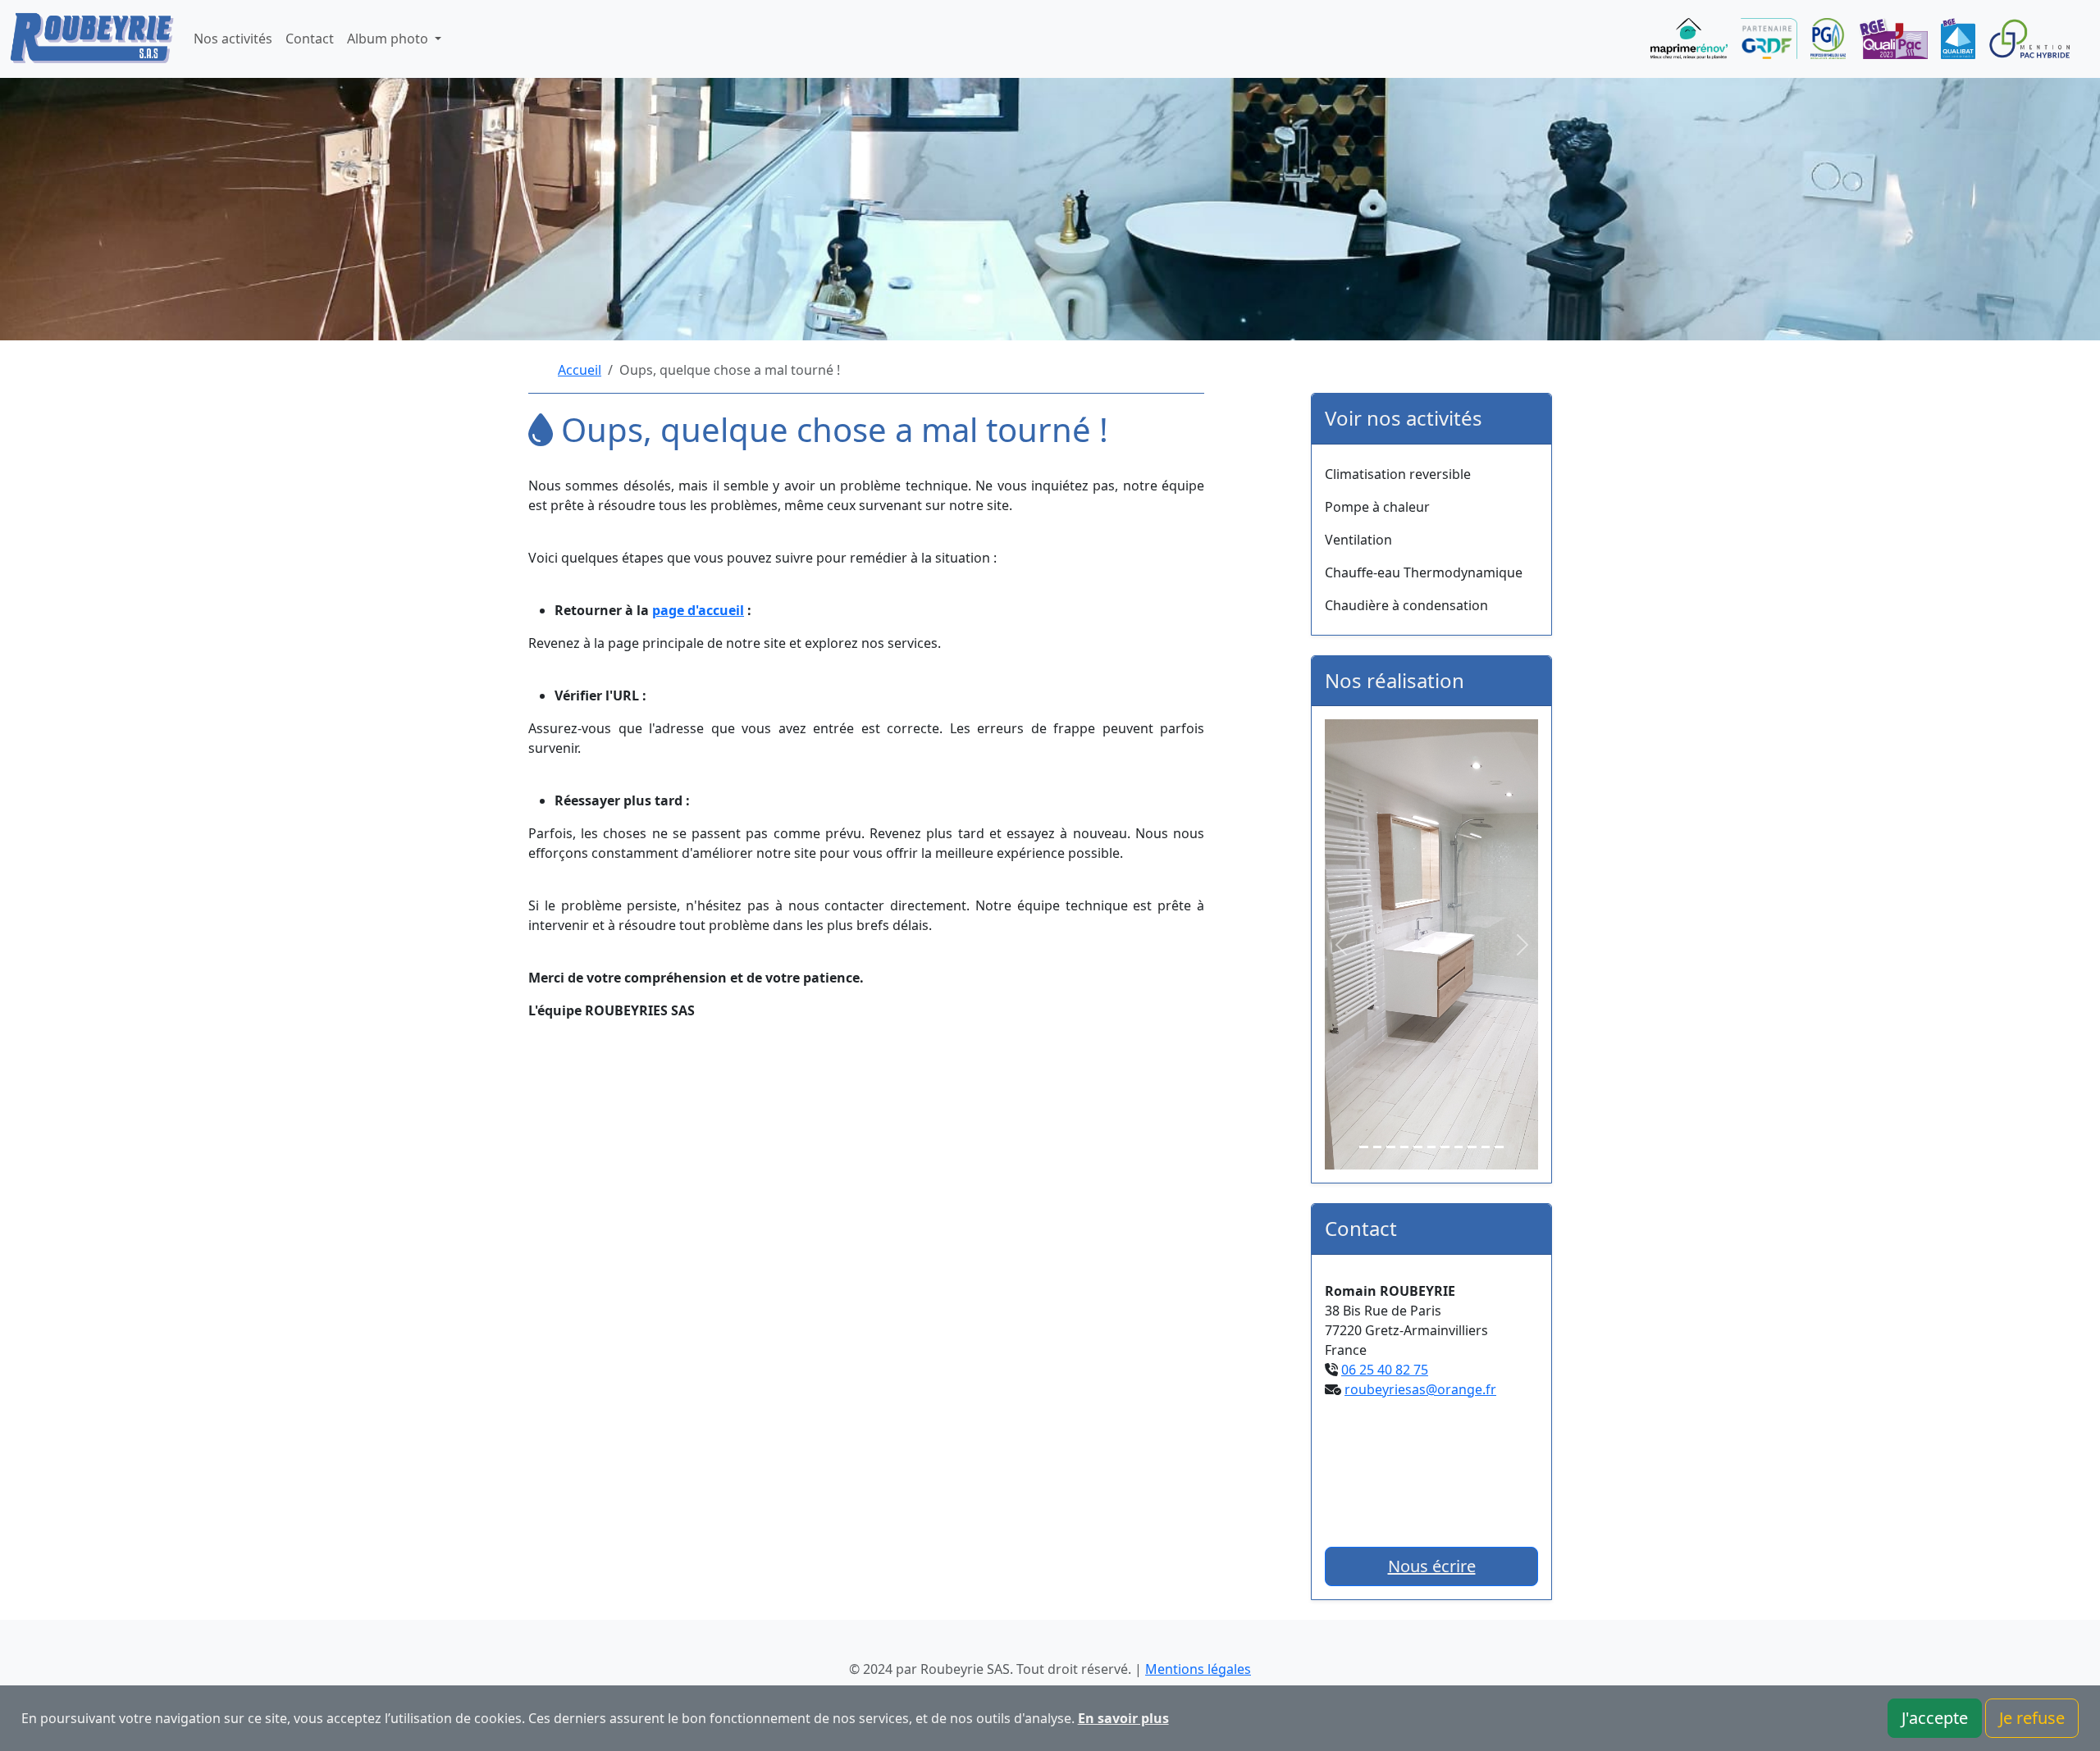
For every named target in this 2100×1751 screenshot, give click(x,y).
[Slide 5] (1418, 1147)
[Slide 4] (1405, 1147)
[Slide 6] (1432, 1147)
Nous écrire (1432, 1566)
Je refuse (2032, 1718)
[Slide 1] (1364, 1147)
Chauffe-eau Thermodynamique (1424, 572)
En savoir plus (1123, 1718)
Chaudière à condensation (1406, 605)
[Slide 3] (1391, 1147)
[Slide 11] (1499, 1147)
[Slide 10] (1486, 1147)
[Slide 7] (1445, 1147)
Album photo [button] (389, 39)
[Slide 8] (1459, 1147)
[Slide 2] (1378, 1147)
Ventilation (1358, 540)
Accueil (580, 370)
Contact (310, 39)
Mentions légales (1198, 1669)
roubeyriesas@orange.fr (1420, 1389)
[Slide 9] (1472, 1147)
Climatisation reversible (1398, 474)
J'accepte (1935, 1718)
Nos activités (233, 39)
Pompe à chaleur (1377, 507)
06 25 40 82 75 (1385, 1370)
